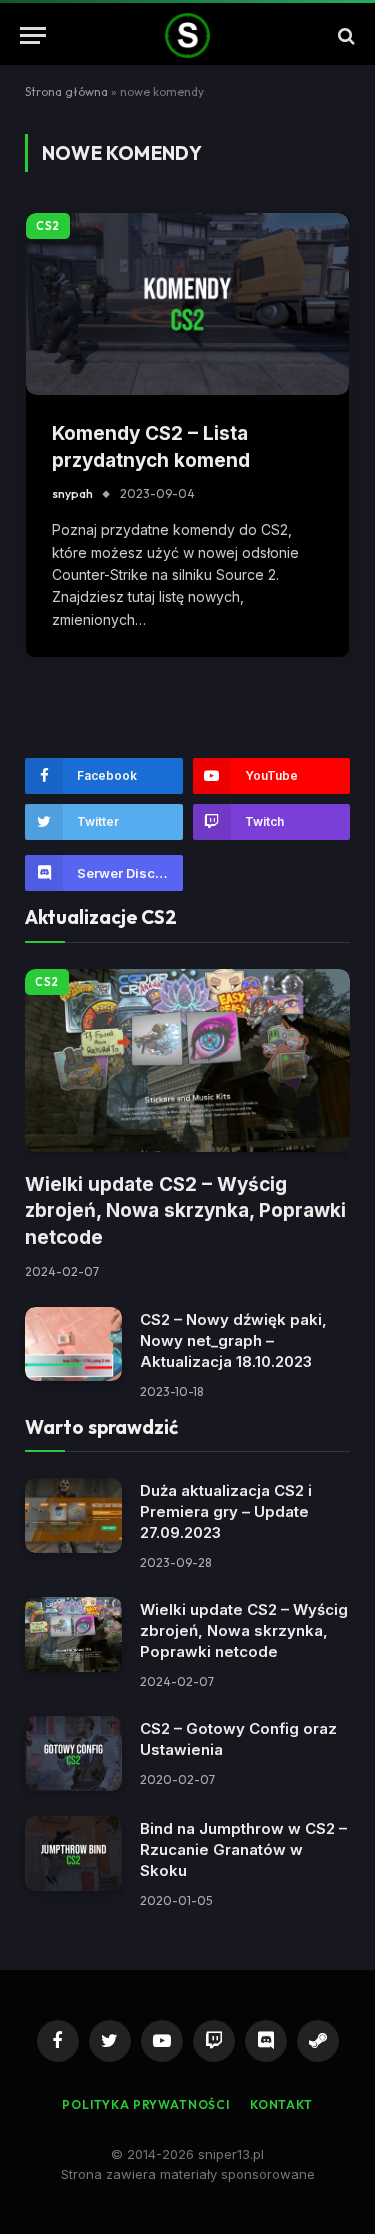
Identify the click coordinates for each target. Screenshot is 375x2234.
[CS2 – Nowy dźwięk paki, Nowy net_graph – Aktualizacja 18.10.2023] (73, 1344)
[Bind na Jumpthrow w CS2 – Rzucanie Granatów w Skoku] (73, 1853)
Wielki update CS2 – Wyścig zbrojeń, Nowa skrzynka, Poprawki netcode (185, 1211)
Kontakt (281, 2104)
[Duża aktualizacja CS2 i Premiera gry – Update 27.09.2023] (73, 1515)
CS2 (48, 226)
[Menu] (33, 35)
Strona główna (66, 91)
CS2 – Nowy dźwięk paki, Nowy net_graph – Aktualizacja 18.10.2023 (233, 1340)
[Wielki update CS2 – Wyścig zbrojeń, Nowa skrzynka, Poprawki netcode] (187, 1060)
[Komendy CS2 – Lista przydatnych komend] (187, 304)
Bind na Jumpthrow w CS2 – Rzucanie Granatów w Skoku (243, 1849)
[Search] (344, 35)
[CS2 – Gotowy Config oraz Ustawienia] (73, 1753)
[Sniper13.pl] (188, 35)
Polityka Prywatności (146, 2104)
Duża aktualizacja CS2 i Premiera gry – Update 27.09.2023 (226, 1511)
